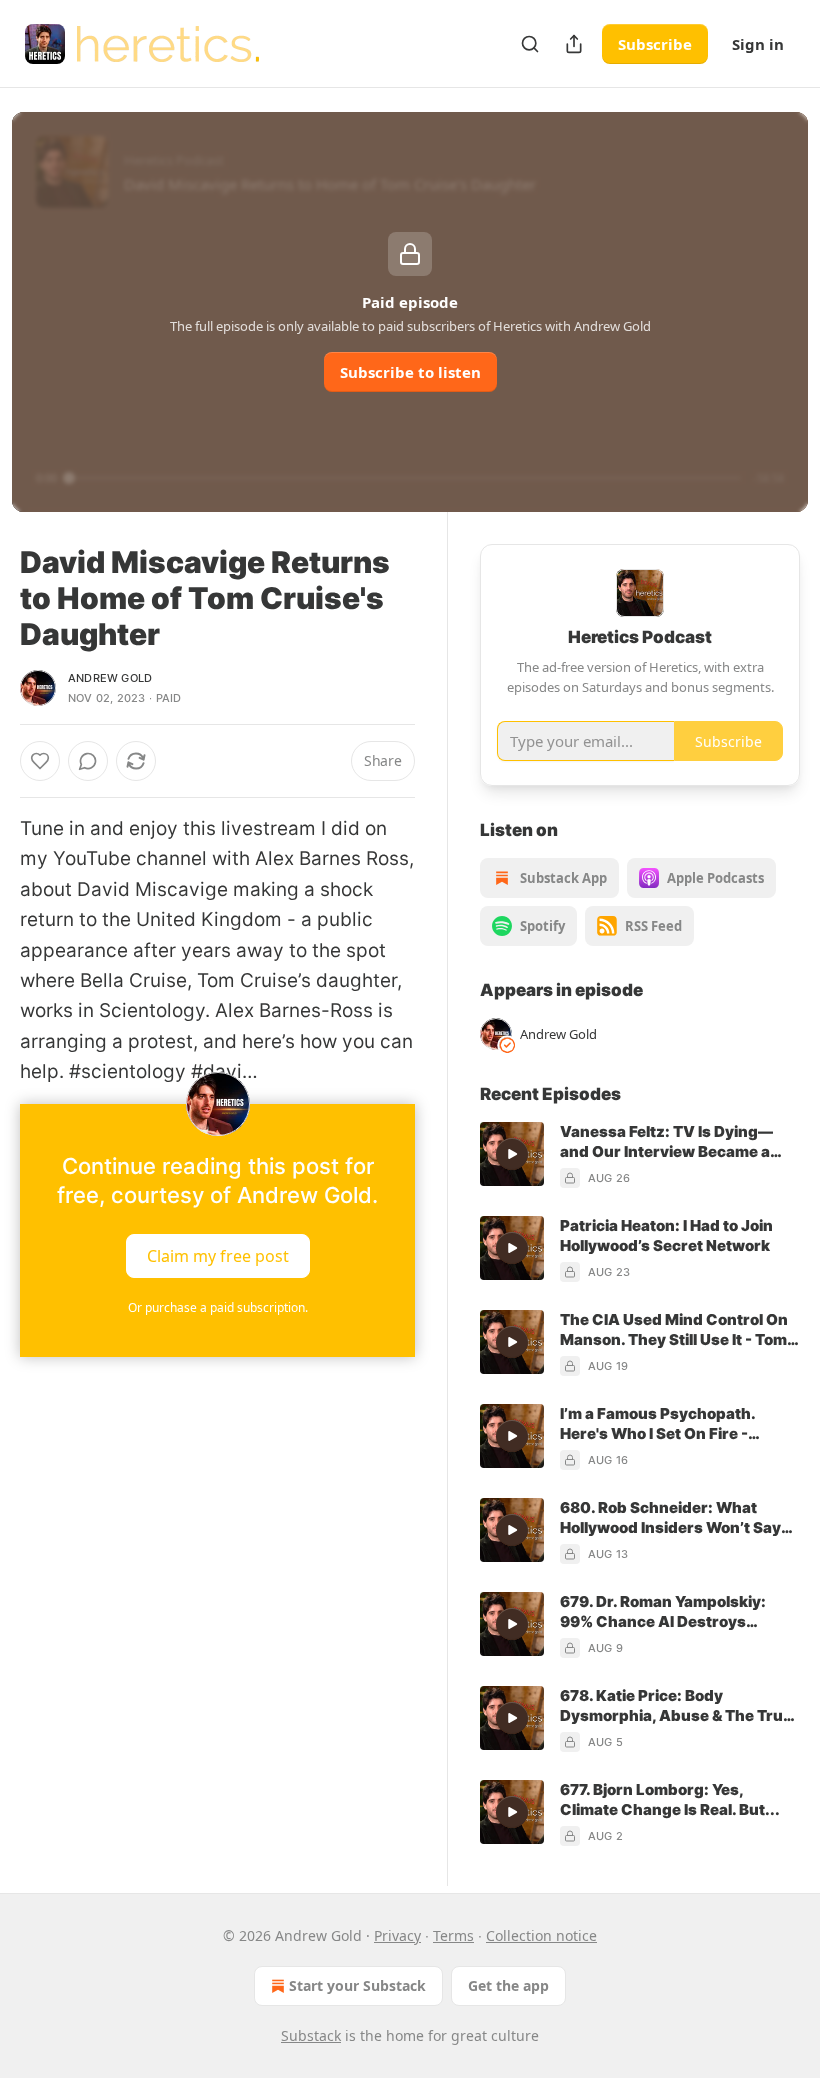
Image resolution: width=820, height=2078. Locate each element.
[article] (640, 1155)
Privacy (397, 1935)
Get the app (508, 1985)
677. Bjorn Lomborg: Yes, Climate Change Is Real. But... (670, 1799)
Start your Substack (357, 1985)
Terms (453, 1935)
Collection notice (541, 1935)
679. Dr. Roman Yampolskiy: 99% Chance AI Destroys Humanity (663, 1612)
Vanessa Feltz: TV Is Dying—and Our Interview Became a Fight (666, 1142)
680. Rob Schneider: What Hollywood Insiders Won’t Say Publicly (670, 1518)
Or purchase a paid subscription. (218, 1307)
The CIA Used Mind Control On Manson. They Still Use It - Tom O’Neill (674, 1330)
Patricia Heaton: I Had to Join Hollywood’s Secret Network (666, 1235)
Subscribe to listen (410, 372)
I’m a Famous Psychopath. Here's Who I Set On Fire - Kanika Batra (657, 1424)
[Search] (530, 44)
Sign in (758, 44)
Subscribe (655, 44)
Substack (311, 2035)
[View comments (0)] (88, 761)
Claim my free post (218, 1255)
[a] (512, 1154)
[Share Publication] (574, 44)
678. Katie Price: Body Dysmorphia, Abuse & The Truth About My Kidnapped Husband (679, 1706)
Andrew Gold (110, 678)
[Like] (40, 761)
